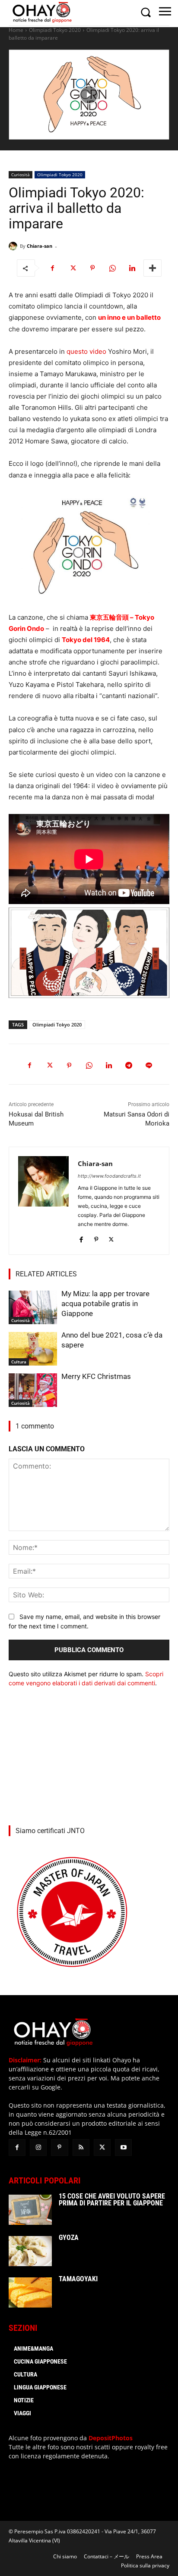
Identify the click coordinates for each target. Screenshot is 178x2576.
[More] (153, 268)
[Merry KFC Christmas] (33, 1390)
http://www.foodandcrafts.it (109, 1176)
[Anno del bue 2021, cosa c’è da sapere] (33, 1349)
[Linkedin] (132, 268)
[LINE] (149, 1066)
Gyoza (69, 2238)
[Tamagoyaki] (30, 2292)
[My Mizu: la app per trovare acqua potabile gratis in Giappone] (33, 1307)
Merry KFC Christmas (96, 1376)
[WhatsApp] (112, 268)
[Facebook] (53, 268)
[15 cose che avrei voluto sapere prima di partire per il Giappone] (30, 2210)
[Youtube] (123, 2147)
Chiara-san (40, 246)
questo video (86, 351)
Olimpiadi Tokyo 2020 (55, 30)
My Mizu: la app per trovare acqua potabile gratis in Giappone (105, 1304)
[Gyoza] (30, 2251)
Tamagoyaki (78, 2279)
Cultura (19, 1362)
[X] (73, 268)
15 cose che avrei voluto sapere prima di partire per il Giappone (112, 2200)
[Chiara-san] (14, 246)
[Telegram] (129, 1066)
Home (16, 30)
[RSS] (81, 2147)
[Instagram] (38, 2147)
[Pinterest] (92, 268)
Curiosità (21, 175)
